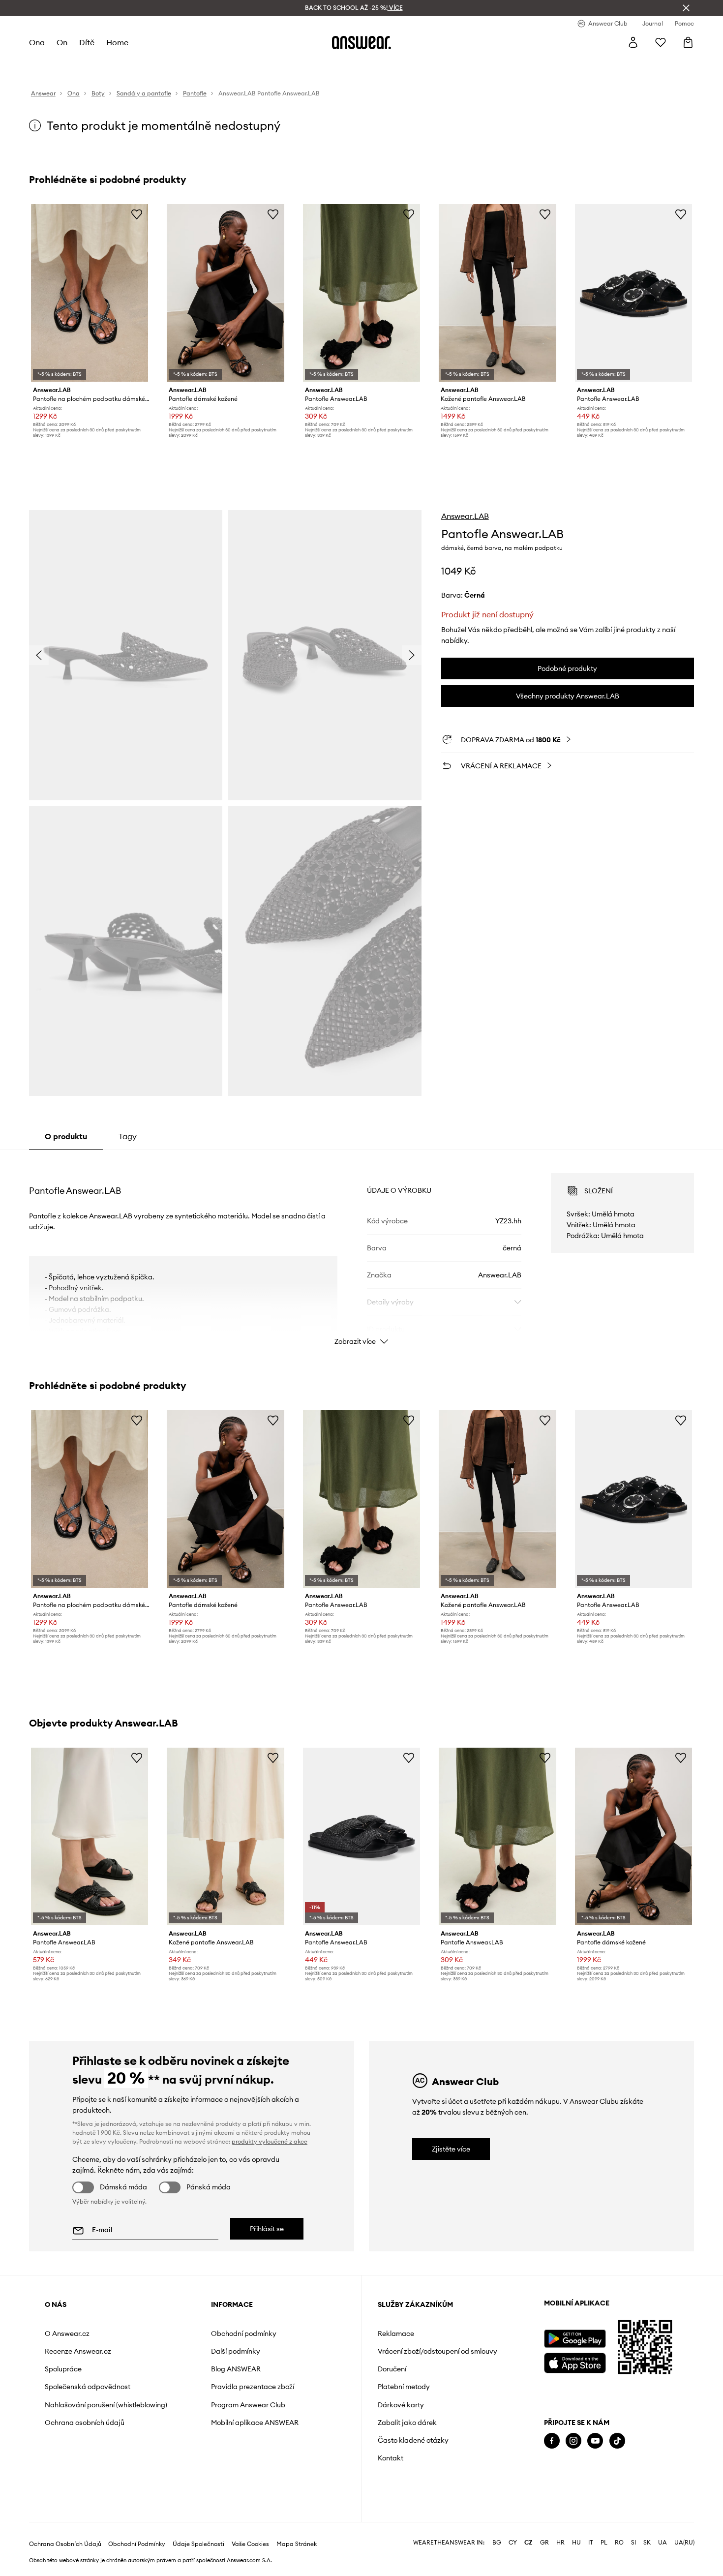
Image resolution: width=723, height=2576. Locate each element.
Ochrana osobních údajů (85, 2423)
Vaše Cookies (250, 2544)
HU (576, 2543)
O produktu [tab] (66, 1136)
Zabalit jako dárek (407, 2423)
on (62, 42)
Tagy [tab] (128, 1136)
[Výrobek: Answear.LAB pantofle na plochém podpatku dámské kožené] (90, 293)
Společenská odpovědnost (88, 2387)
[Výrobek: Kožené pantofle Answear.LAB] (497, 293)
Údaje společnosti (198, 2544)
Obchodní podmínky (244, 2334)
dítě (87, 42)
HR (560, 2543)
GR (544, 2543)
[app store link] (575, 2362)
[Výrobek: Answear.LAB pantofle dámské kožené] (225, 293)
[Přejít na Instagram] (573, 2441)
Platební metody (404, 2387)
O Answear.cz (67, 2334)
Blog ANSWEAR (236, 2369)
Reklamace (396, 2334)
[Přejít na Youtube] (595, 2441)
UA (663, 2543)
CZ (528, 2543)
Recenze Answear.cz (78, 2351)
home (117, 42)
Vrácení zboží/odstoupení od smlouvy (437, 2351)
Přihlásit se (267, 2229)
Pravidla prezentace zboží (253, 2387)
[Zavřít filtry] (686, 8)
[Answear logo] (361, 42)
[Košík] (688, 42)
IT (591, 2543)
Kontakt (391, 2458)
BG (497, 2543)
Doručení (392, 2369)
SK (647, 2543)
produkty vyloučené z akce (270, 2141)
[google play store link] (575, 2339)
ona (37, 42)
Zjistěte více (451, 2149)
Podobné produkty (567, 668)
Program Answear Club (248, 2405)
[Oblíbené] (661, 42)
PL (604, 2543)
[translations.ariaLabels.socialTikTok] (617, 2441)
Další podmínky (236, 2351)
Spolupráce (63, 2369)
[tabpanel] (361, 1250)
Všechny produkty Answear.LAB (568, 696)
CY (513, 2543)
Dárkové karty (401, 2405)
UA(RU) (684, 2543)
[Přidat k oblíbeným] (137, 214)
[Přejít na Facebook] (552, 2441)
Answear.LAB (465, 516)
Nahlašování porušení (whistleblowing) (106, 2405)
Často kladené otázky (413, 2440)
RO (619, 2543)
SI (633, 2543)
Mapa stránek (297, 2544)
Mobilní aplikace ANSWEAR (255, 2423)
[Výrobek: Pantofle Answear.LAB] (361, 293)
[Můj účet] (633, 42)
